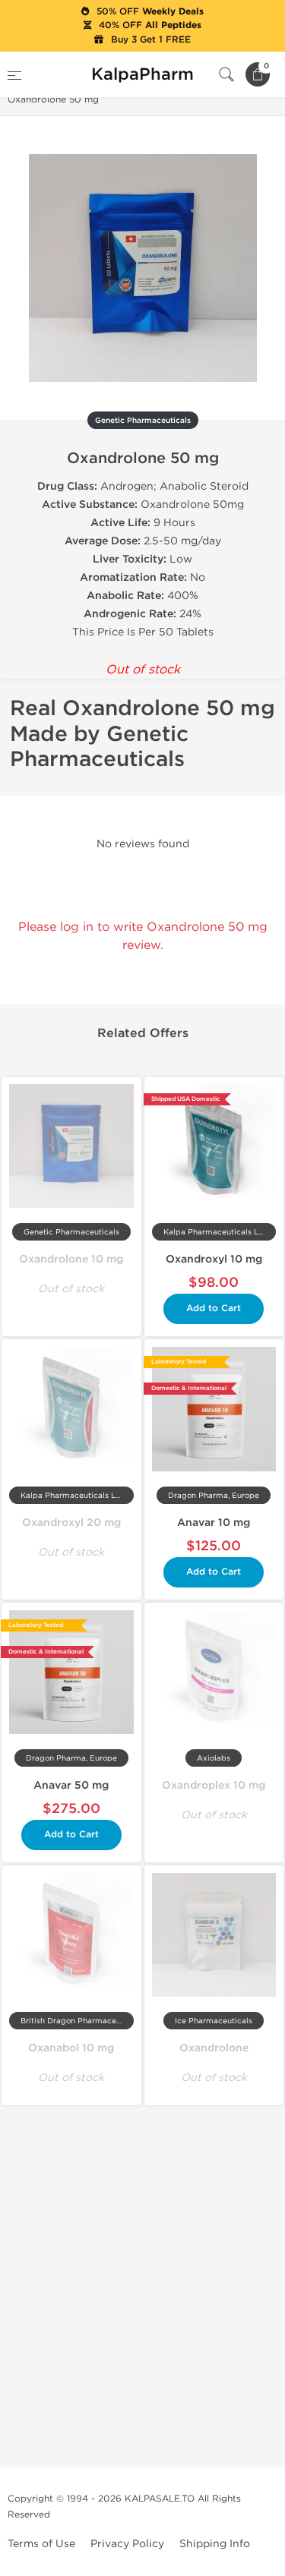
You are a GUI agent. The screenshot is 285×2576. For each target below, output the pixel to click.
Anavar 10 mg (214, 1523)
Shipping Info (215, 2544)
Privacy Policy (127, 2544)
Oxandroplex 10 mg (214, 1785)
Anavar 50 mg (71, 1785)
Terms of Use (41, 2544)
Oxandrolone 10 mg (71, 1259)
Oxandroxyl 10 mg (214, 1259)
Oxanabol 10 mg (71, 2048)
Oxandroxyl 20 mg (71, 1523)
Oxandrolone (214, 2048)
